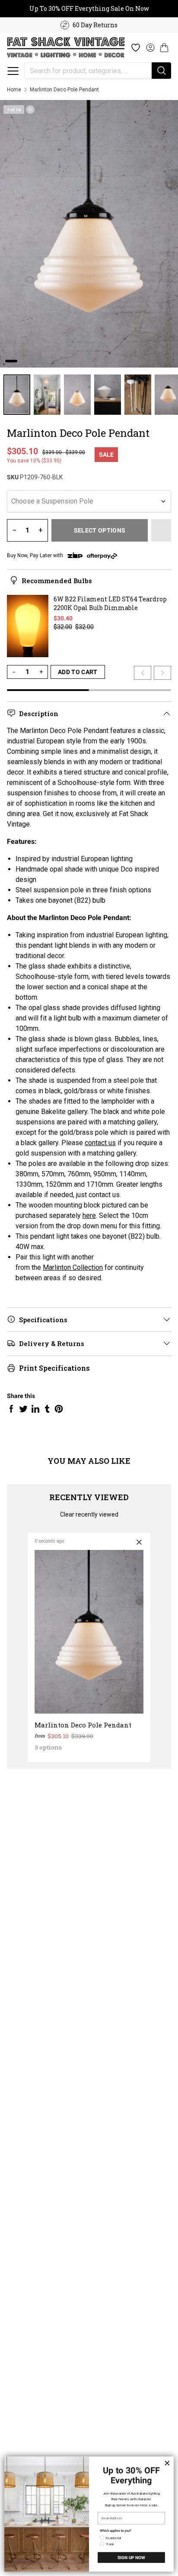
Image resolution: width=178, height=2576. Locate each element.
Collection (88, 1267)
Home (14, 90)
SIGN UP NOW (131, 2557)
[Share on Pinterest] (59, 1409)
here (89, 1215)
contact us (100, 1143)
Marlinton (58, 1267)
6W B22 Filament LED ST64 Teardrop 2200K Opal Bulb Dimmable (110, 603)
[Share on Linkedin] (35, 1409)
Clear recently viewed (89, 1514)
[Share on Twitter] (23, 1409)
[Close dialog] (167, 2463)
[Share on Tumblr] (47, 1409)
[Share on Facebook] (11, 1409)
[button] (13, 71)
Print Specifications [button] (54, 1368)
